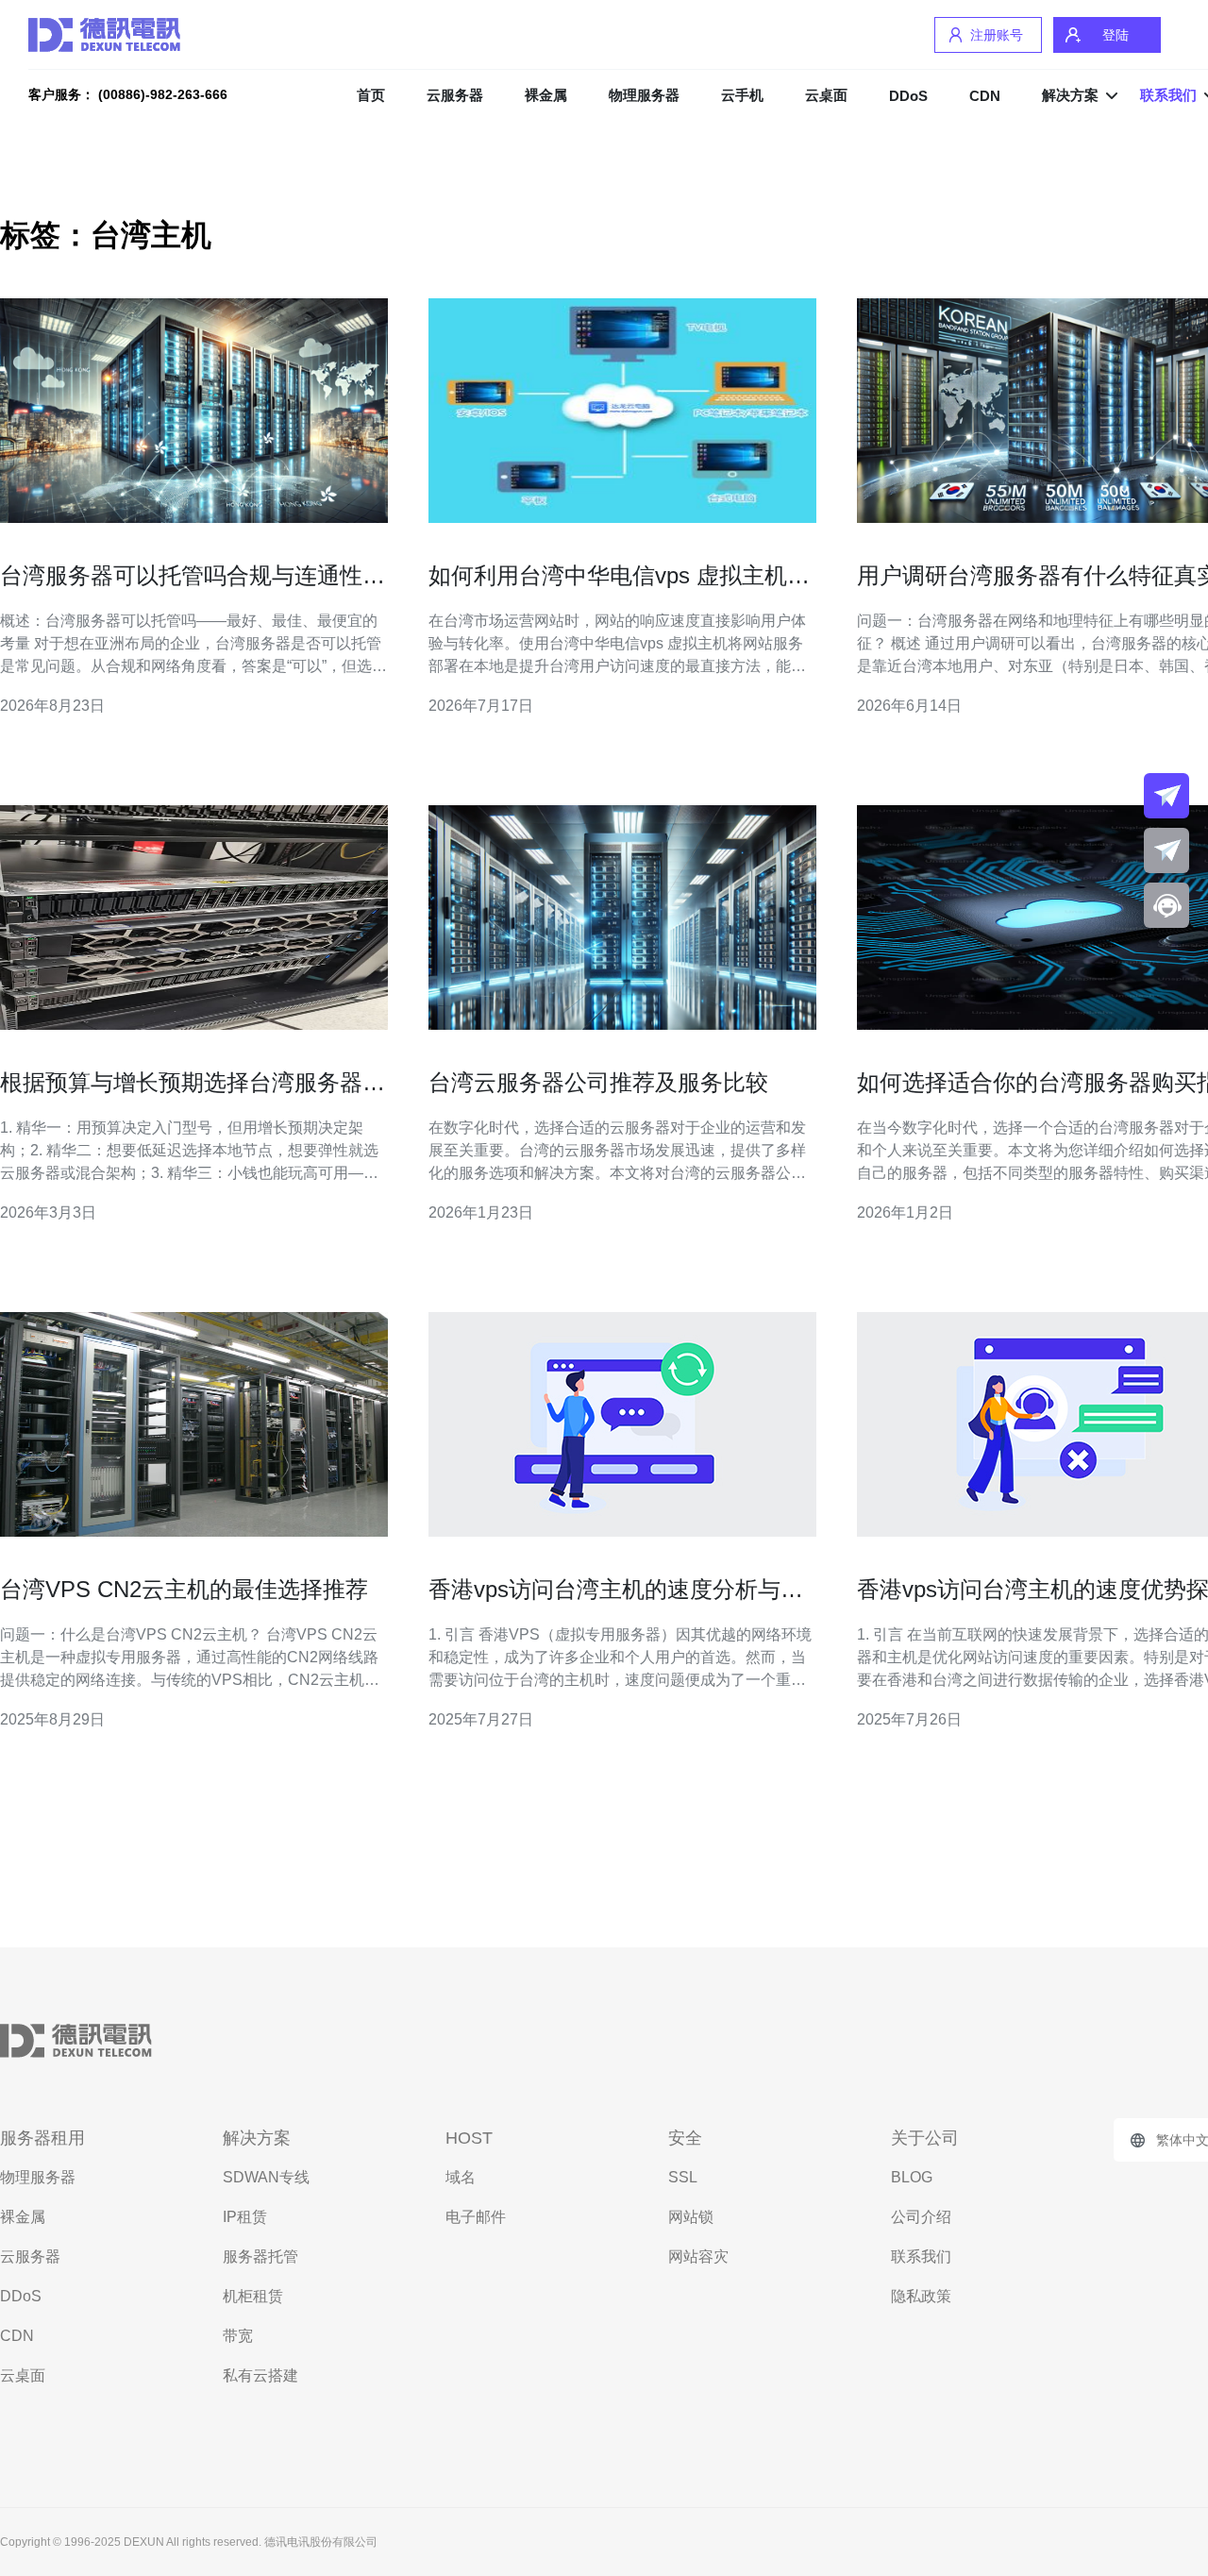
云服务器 (455, 95)
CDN (985, 96)
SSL (683, 2177)
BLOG (912, 2177)
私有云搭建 (260, 2375)
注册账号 (997, 35)
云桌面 (826, 95)
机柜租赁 (253, 2296)
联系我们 (921, 2256)
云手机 (742, 95)
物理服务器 (644, 95)
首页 (371, 95)
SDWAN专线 (266, 2177)
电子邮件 (476, 2217)
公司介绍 (921, 2217)
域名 (461, 2177)
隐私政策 (921, 2296)
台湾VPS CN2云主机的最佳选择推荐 (184, 1589)
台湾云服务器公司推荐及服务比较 (598, 1082)
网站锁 (691, 2217)
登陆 (1116, 35)
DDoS (908, 96)
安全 (685, 2138)
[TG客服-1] (1166, 796)
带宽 (238, 2336)
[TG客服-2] (1166, 850)
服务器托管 (260, 2256)
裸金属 (546, 95)
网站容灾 (698, 2256)
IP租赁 (245, 2217)
